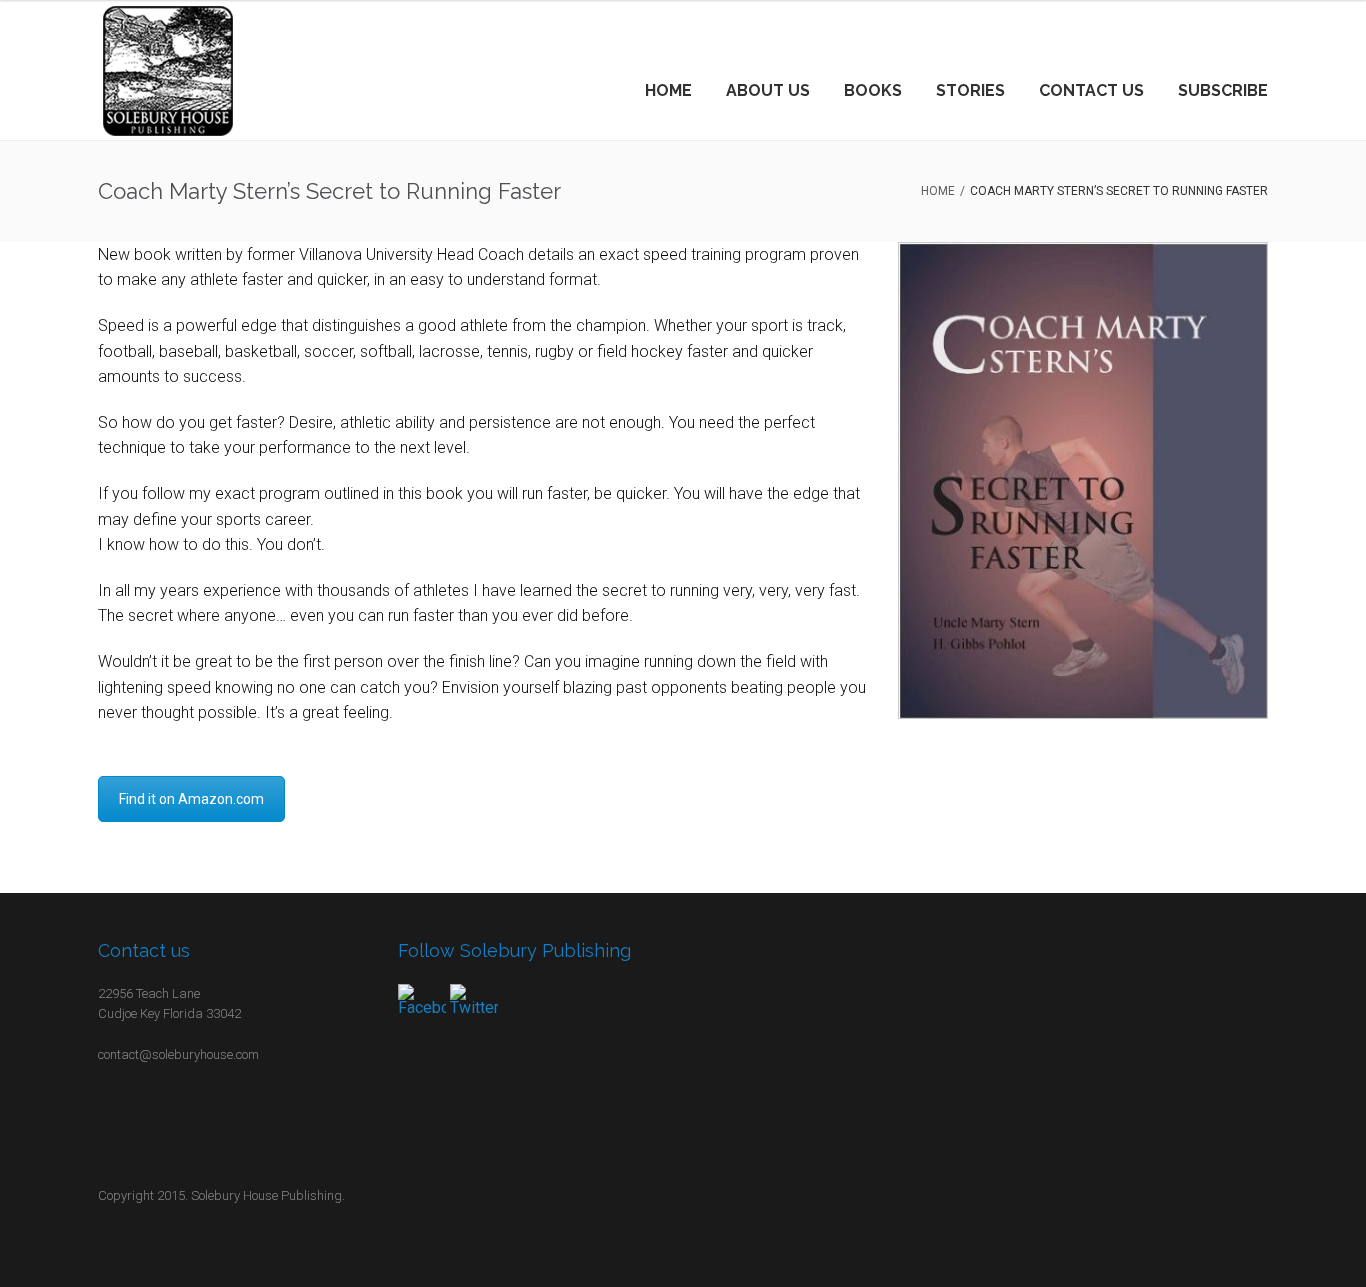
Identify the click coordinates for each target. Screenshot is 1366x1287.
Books (873, 90)
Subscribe (1223, 90)
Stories (970, 90)
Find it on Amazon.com (191, 799)
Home (668, 90)
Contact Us (1091, 90)
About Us (768, 90)
